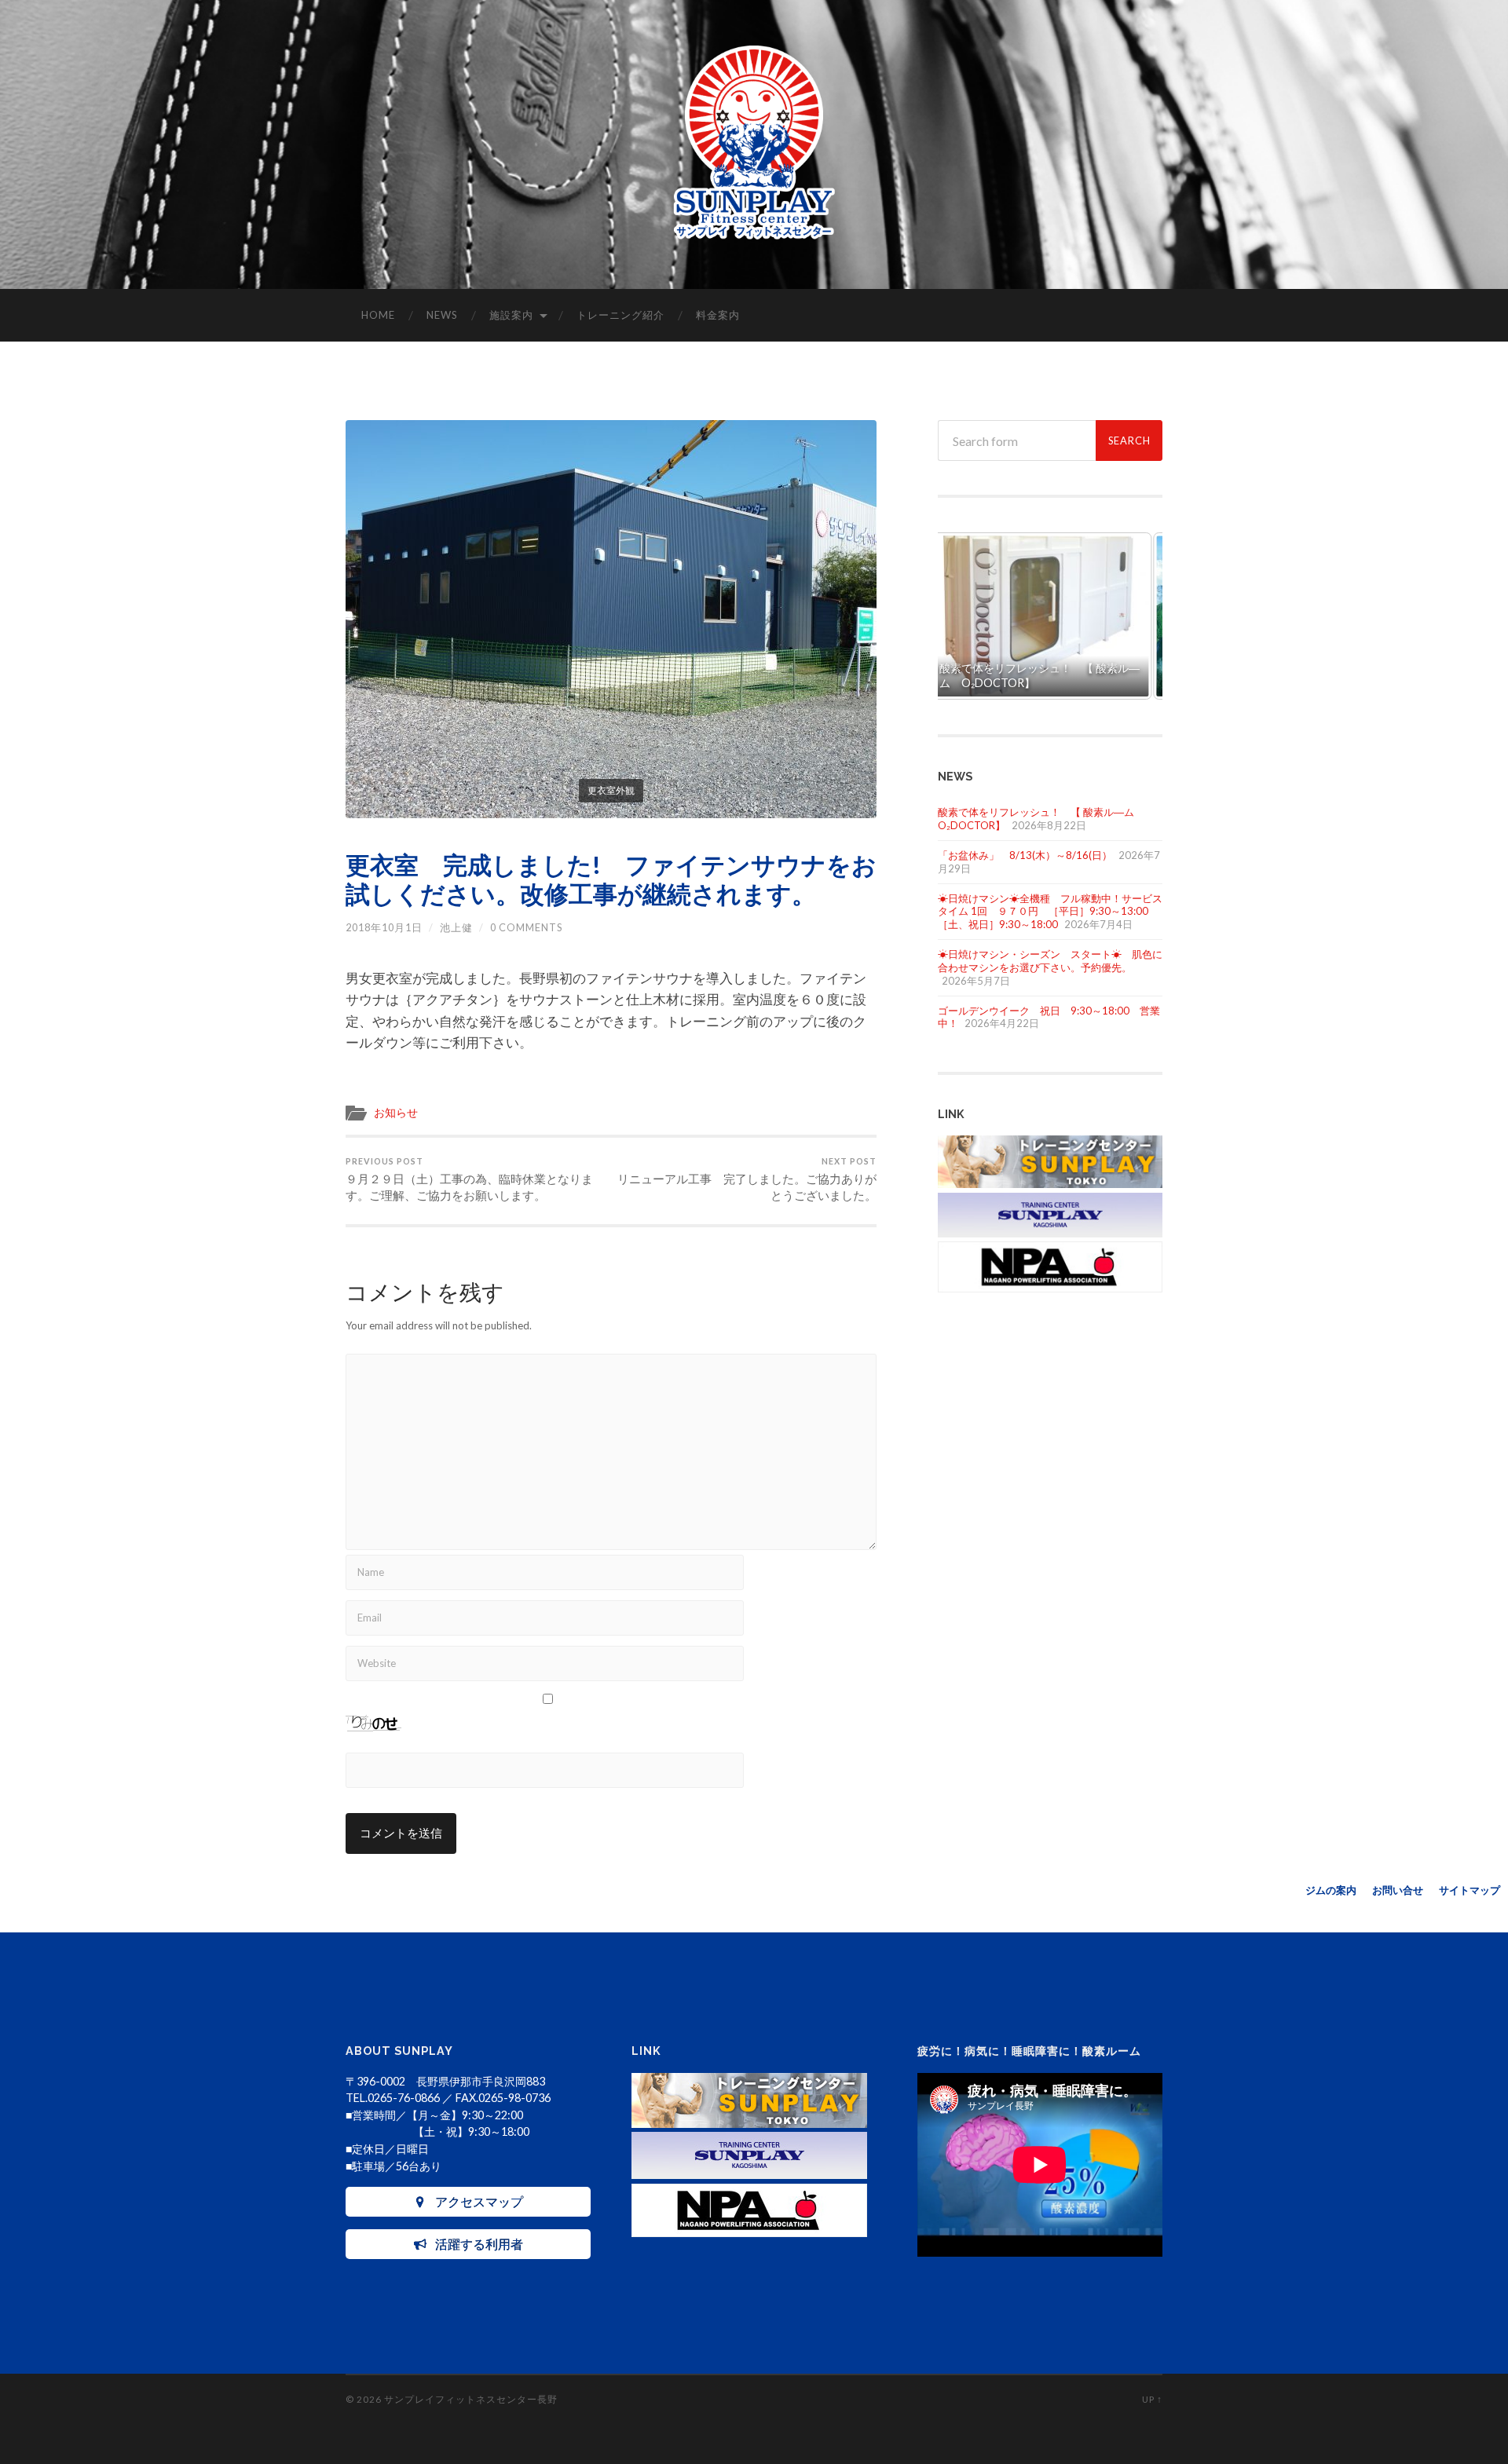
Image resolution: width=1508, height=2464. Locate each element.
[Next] (1129, 616)
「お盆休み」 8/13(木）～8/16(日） (1025, 855)
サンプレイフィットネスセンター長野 (471, 2399)
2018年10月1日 (384, 927)
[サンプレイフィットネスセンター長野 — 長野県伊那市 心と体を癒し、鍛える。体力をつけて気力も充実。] (754, 144)
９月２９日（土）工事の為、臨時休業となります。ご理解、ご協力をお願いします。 (469, 1179)
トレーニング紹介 (620, 315)
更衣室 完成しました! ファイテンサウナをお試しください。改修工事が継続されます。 (611, 879)
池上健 (456, 927)
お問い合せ (1398, 1890)
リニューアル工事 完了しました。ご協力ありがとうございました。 (747, 1179)
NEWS (442, 315)
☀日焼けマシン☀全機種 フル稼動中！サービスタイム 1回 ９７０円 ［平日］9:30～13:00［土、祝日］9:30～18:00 (1050, 912)
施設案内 (511, 315)
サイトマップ (1470, 1890)
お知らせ (396, 1113)
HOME (378, 315)
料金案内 (718, 315)
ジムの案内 (1331, 1890)
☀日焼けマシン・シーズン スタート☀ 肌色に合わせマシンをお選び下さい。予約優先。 (1050, 961)
